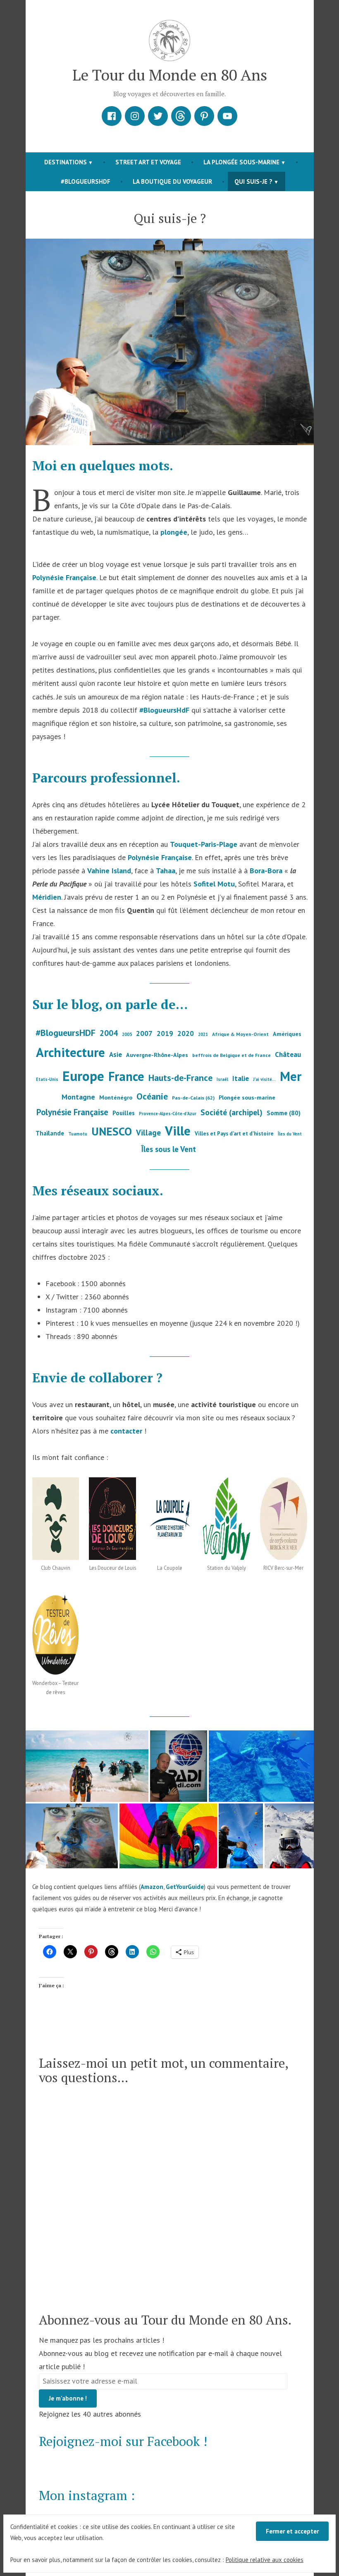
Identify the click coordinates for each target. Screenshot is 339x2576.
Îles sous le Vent (169, 1149)
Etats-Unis (47, 1079)
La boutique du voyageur (172, 181)
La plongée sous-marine (241, 162)
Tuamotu (78, 1134)
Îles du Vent (290, 1134)
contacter (126, 1431)
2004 (109, 1033)
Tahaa (166, 871)
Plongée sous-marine (247, 1097)
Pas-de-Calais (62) (193, 1098)
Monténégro (116, 1097)
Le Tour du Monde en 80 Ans (170, 75)
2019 (165, 1033)
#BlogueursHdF (164, 710)
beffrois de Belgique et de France (232, 1055)
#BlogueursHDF (86, 181)
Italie (241, 1078)
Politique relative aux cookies (265, 2560)
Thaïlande (50, 1133)
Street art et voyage (148, 162)
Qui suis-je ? (253, 181)
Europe (83, 1076)
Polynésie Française (64, 577)
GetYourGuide (185, 1887)
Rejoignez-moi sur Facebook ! (123, 2441)
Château (288, 1054)
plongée (174, 532)
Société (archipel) (232, 1112)
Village (148, 1132)
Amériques (287, 1034)
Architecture (70, 1052)
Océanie (152, 1096)
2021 (203, 1034)
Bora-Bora (266, 871)
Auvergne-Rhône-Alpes (157, 1055)
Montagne (78, 1097)
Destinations (66, 162)
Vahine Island (109, 871)
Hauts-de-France (180, 1078)
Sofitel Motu (214, 884)
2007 (144, 1033)
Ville (178, 1131)
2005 (127, 1034)
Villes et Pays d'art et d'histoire (234, 1134)
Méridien (47, 897)
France (126, 1076)
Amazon (152, 1887)
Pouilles (124, 1113)
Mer (291, 1076)
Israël (222, 1079)
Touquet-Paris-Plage (204, 844)
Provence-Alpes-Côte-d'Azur (168, 1114)
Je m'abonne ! (68, 2398)
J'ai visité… (264, 1079)
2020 (186, 1033)
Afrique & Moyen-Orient (240, 1034)
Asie (116, 1055)
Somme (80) (284, 1113)
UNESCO (112, 1131)
